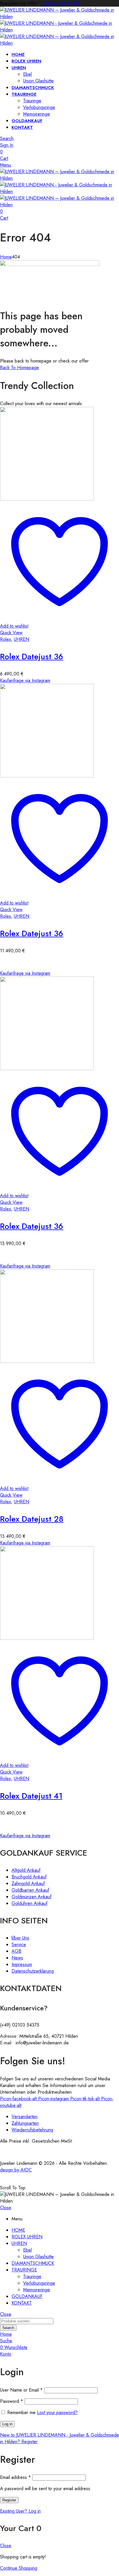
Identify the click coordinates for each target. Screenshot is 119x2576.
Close (6, 2208)
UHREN (22, 639)
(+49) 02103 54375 (60, 3)
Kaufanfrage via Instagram (25, 680)
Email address (15, 2477)
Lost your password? (57, 2412)
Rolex (5, 639)
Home (6, 257)
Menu (5, 165)
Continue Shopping (19, 2568)
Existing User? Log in (20, 2511)
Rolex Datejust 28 (32, 1519)
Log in (7, 2424)
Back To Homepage (19, 368)
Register (9, 2500)
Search (8, 2328)
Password (12, 2401)
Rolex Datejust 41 (31, 1796)
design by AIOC (16, 2170)
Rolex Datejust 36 (32, 657)
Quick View (11, 633)
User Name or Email (21, 2390)
